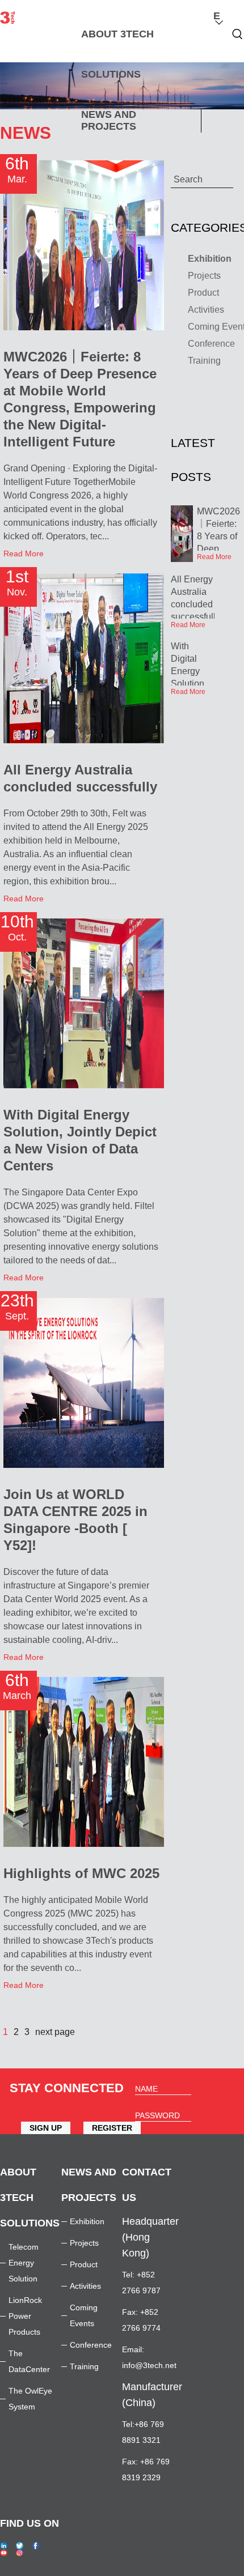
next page (55, 2032)
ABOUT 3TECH (117, 34)
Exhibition (87, 2221)
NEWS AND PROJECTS (109, 120)
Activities (85, 2286)
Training (84, 2366)
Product (84, 2264)
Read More (24, 553)
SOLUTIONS (111, 74)
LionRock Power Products (25, 2316)
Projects (84, 2243)
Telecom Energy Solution (24, 2263)
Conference (91, 2345)
